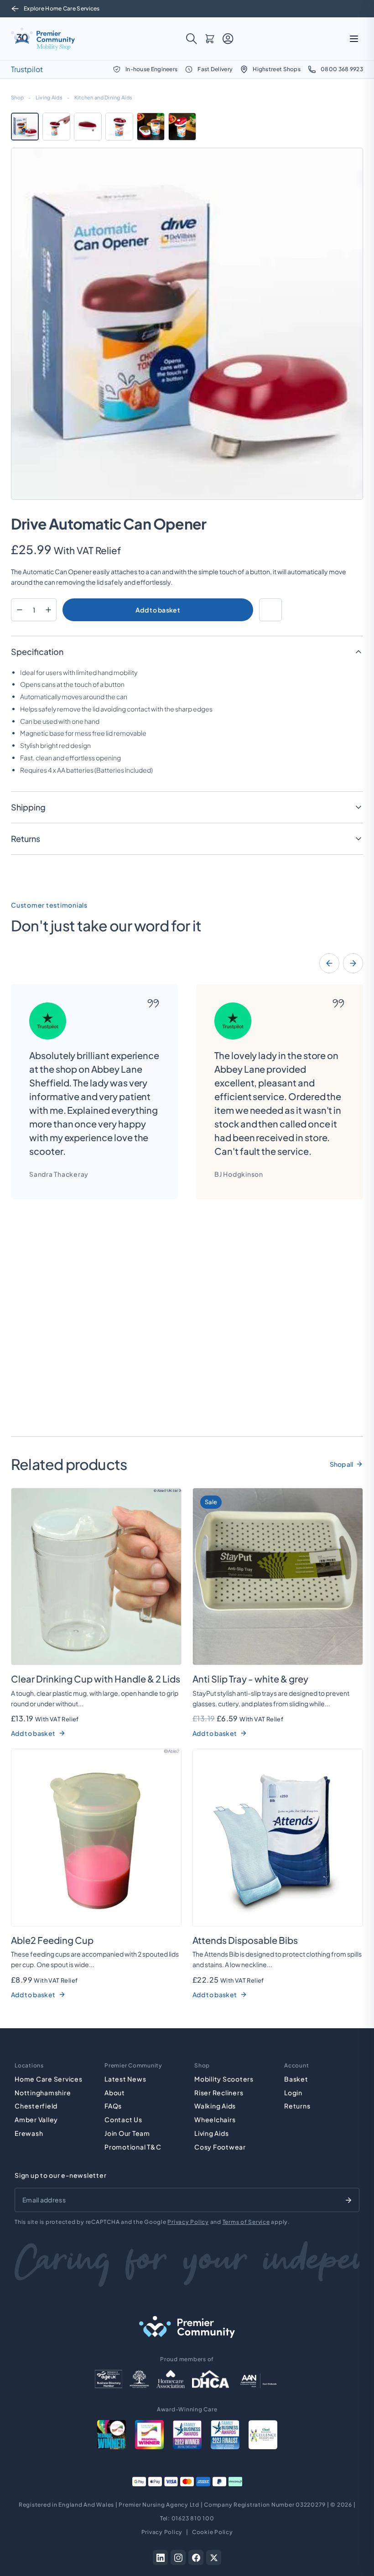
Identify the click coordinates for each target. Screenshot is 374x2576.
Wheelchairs (215, 2119)
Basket (296, 2079)
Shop (17, 97)
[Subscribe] (348, 2200)
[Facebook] (196, 2558)
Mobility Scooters (224, 2079)
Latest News (125, 2079)
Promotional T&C (133, 2147)
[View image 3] (88, 127)
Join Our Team (127, 2133)
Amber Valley (36, 2119)
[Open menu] (354, 39)
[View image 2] (56, 127)
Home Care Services (49, 2079)
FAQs (113, 2106)
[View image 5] (151, 127)
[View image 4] (119, 127)
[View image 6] (182, 127)
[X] (214, 2558)
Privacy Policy (188, 2222)
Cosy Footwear (220, 2147)
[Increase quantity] (48, 610)
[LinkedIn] (160, 2558)
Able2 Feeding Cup (52, 1940)
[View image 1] (25, 127)
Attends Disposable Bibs (245, 1940)
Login (293, 2093)
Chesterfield (36, 2106)
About (115, 2093)
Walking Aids (215, 2106)
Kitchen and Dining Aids (103, 97)
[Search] (192, 39)
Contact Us (123, 2119)
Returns (297, 2106)
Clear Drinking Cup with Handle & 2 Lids (96, 1679)
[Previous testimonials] (329, 963)
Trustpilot (27, 69)
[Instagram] (178, 2558)
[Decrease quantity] (19, 610)
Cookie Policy (213, 2532)
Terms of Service (246, 2222)
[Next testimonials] (353, 963)
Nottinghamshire (43, 2093)
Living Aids (49, 97)
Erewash (29, 2133)
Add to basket (158, 610)
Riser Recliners (219, 2093)
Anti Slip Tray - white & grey (250, 1679)
